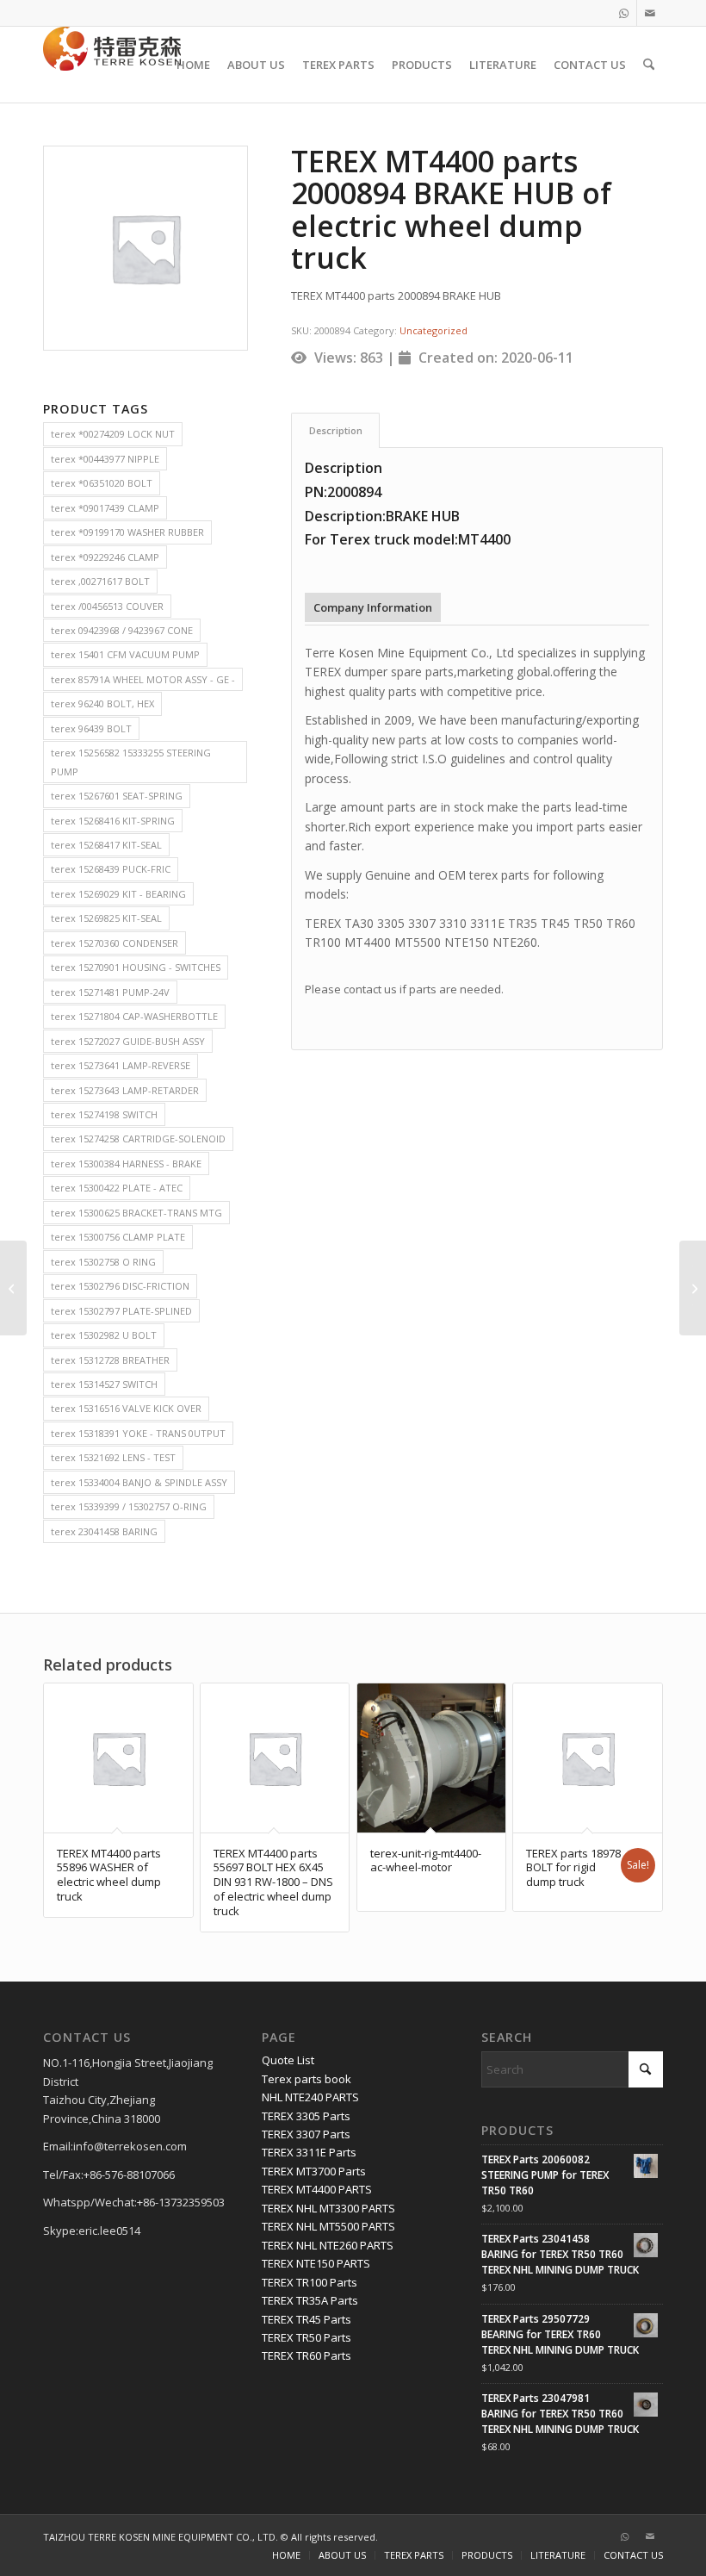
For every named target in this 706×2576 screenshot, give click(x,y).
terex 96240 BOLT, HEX (102, 703)
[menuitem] (193, 65)
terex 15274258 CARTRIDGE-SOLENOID (138, 1139)
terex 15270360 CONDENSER (115, 943)
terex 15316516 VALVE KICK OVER (126, 1408)
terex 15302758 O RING (103, 1262)
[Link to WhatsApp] (624, 13)
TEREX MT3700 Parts (314, 2171)
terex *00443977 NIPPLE (105, 459)
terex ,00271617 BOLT (100, 581)
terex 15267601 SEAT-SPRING (117, 796)
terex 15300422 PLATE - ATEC (117, 1188)
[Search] (649, 65)
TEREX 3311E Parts (309, 2152)
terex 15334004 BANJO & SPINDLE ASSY (139, 1482)
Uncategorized (434, 330)
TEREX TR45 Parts (307, 2319)
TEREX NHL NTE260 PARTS (328, 2245)
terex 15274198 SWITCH (104, 1114)
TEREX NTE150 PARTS (316, 2263)
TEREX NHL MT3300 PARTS (328, 2208)
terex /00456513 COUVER (107, 606)
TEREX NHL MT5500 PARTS (328, 2226)
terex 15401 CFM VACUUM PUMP (125, 654)
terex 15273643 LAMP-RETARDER (125, 1090)
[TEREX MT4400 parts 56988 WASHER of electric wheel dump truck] (13, 1288)
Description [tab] (336, 430)
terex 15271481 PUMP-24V (110, 992)
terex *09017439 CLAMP (105, 508)
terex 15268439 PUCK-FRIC (111, 869)
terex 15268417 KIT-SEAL (106, 845)
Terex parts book (307, 2079)
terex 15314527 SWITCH (104, 1384)
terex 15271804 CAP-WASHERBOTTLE (134, 1016)
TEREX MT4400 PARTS (317, 2189)
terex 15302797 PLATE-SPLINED (121, 1311)
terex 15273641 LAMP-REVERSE (121, 1065)
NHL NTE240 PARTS (310, 2097)
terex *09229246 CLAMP (105, 557)
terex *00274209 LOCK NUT (113, 434)
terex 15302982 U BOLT (104, 1335)
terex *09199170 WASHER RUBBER (127, 532)
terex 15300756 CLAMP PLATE (118, 1237)
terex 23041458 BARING (104, 1531)
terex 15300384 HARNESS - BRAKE (126, 1164)
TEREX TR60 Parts (307, 2355)
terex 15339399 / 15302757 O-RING (129, 1506)
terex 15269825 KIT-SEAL (106, 918)
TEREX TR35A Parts (310, 2300)
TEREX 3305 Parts (306, 2116)
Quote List (288, 2060)
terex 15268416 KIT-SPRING (113, 821)
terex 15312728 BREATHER (110, 1360)
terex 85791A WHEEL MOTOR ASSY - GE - (143, 679)
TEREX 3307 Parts (306, 2134)
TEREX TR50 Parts (307, 2337)
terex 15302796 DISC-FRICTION (120, 1286)
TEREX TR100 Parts (310, 2282)
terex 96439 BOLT (91, 728)
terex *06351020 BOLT (102, 483)
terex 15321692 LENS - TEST (113, 1457)
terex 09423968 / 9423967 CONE (122, 630)
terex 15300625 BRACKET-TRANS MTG (136, 1213)
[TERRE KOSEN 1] (112, 65)
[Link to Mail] (650, 13)
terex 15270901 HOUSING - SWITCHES (136, 967)
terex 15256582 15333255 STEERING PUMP (131, 762)
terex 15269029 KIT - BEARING (118, 894)
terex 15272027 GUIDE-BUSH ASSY (128, 1041)
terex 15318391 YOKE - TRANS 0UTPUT (138, 1433)
